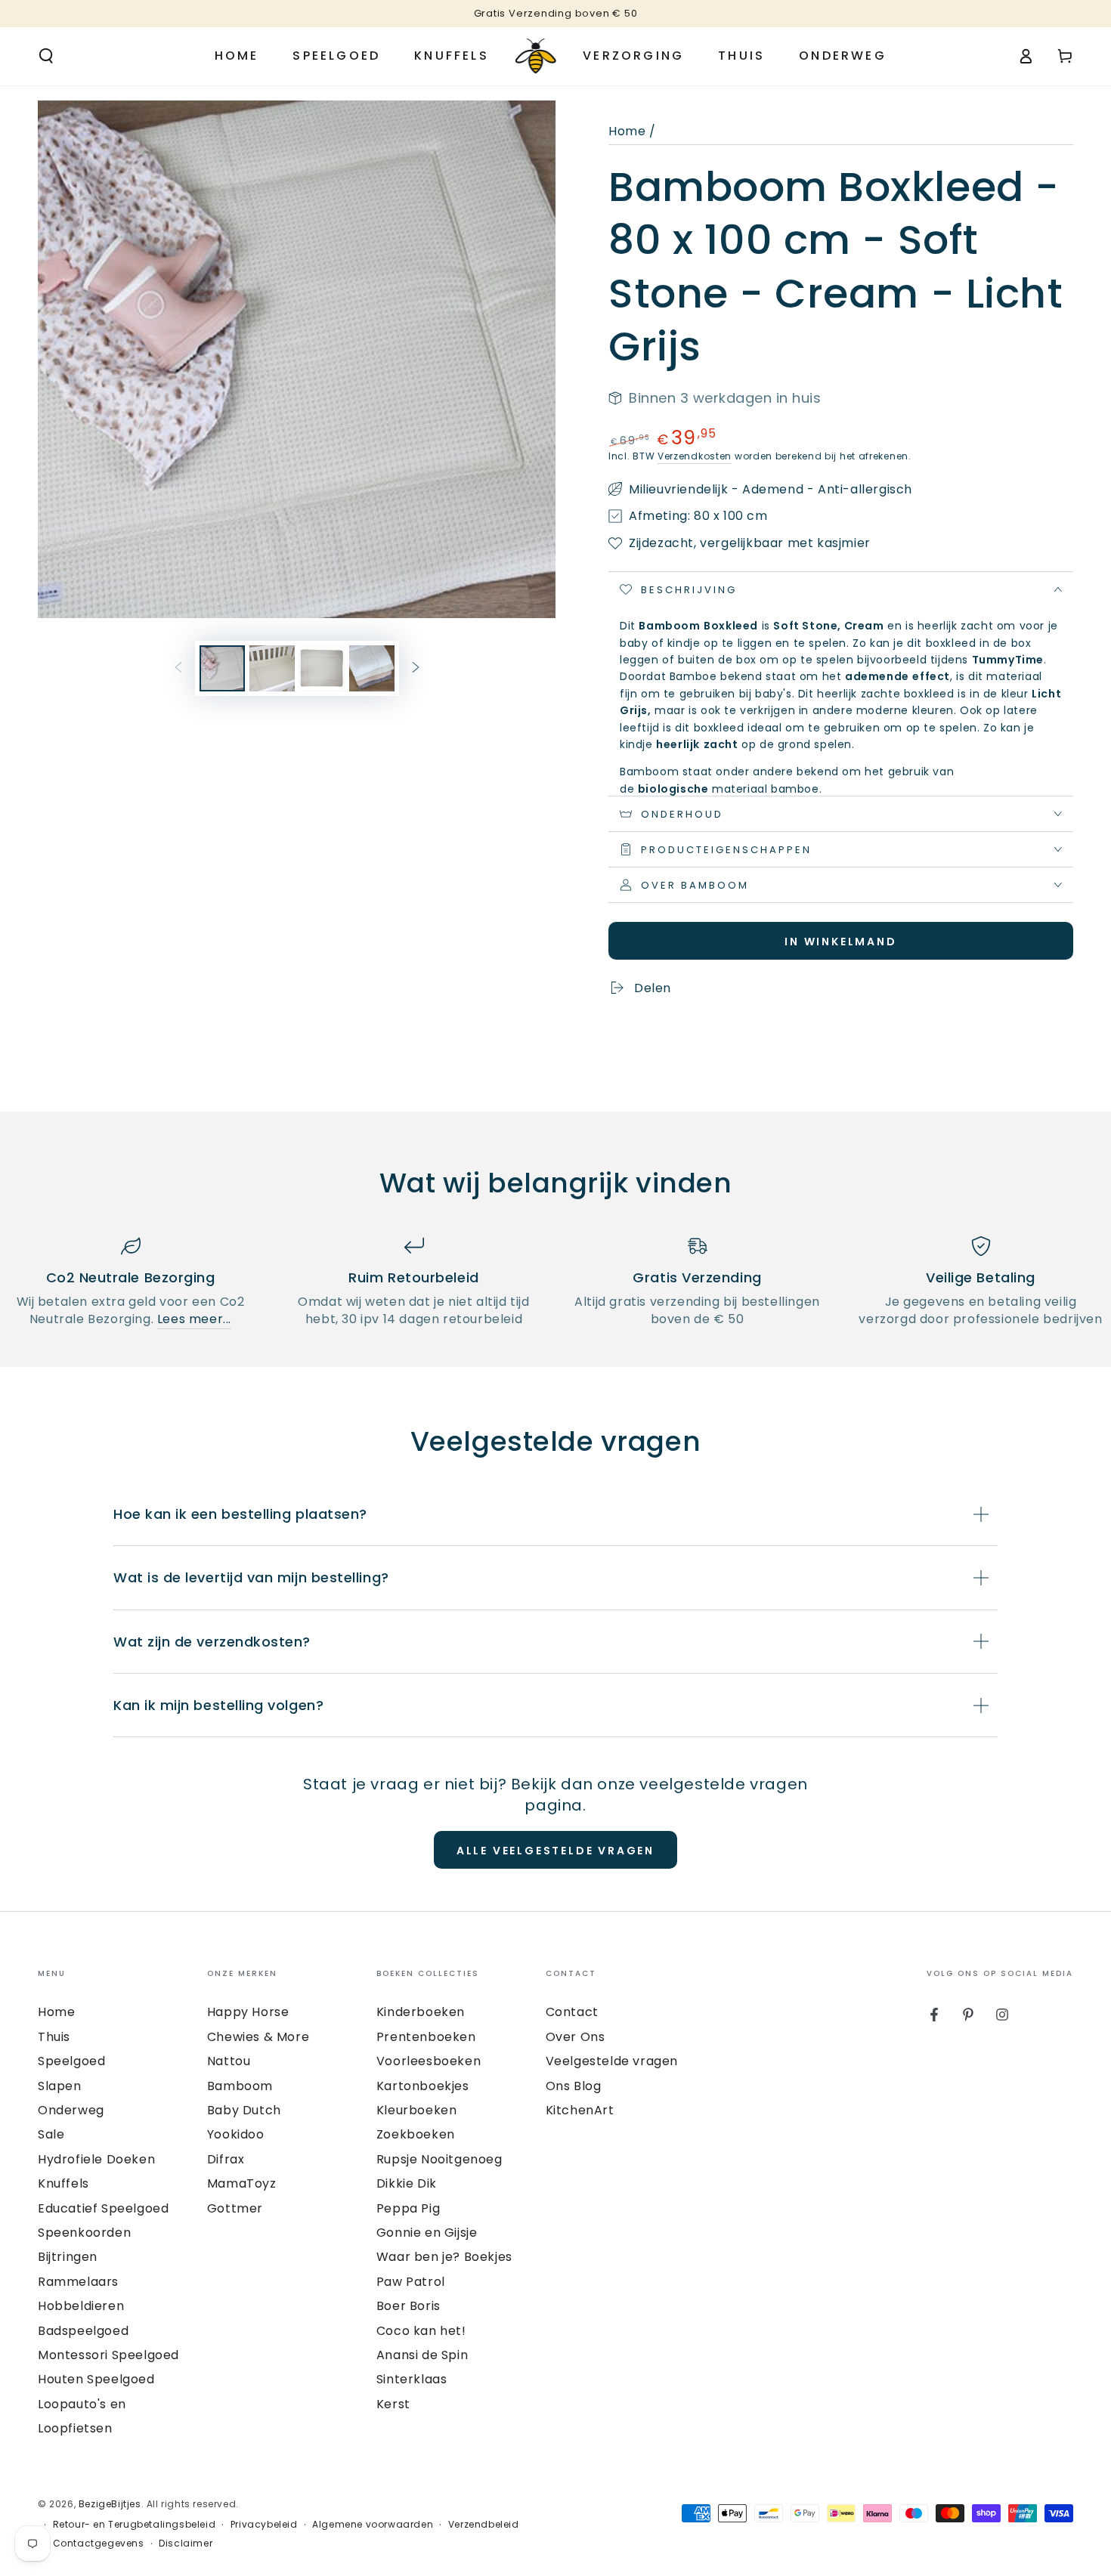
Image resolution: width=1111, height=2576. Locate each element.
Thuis (54, 2037)
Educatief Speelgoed (103, 2208)
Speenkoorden (84, 2233)
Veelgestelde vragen (612, 2061)
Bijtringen (68, 2257)
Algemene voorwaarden (373, 2525)
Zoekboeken (416, 2134)
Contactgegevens (99, 2544)
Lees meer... (194, 1319)
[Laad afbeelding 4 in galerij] (372, 668)
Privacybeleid (264, 2525)
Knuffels (63, 2183)
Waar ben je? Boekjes (444, 2257)
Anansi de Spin (422, 2355)
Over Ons (576, 2037)
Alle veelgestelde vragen (555, 1851)
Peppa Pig (408, 2208)
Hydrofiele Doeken (96, 2159)
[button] (46, 56)
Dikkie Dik (407, 2183)
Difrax (226, 2159)
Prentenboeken (426, 2037)
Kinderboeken (421, 2012)
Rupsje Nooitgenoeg (439, 2159)
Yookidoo (236, 2134)
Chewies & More (258, 2037)
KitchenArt (580, 2110)
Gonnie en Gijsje (427, 2233)
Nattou (229, 2061)
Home (627, 131)
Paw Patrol (411, 2282)
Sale (51, 2134)
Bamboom (240, 2086)
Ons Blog (574, 2086)
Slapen (60, 2086)
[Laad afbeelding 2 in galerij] (272, 668)
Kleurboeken (417, 2110)
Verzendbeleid (484, 2525)
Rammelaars (78, 2282)
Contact (572, 2012)
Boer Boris (409, 2306)
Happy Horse (248, 2012)
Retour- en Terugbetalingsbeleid (135, 2525)
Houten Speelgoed (96, 2379)
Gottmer (235, 2208)
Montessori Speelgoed (108, 2355)
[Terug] (178, 668)
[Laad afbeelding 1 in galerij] (222, 668)
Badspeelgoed (83, 2331)
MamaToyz (242, 2183)
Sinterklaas (412, 2379)
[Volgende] (416, 668)
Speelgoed (71, 2061)
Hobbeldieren (81, 2306)
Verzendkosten (695, 456)
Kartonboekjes (423, 2086)
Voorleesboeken (429, 2061)
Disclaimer (186, 2544)
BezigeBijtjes (110, 2504)
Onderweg (71, 2110)
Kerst (393, 2404)
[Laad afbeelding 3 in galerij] (322, 668)
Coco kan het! (421, 2331)
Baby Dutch (244, 2110)
